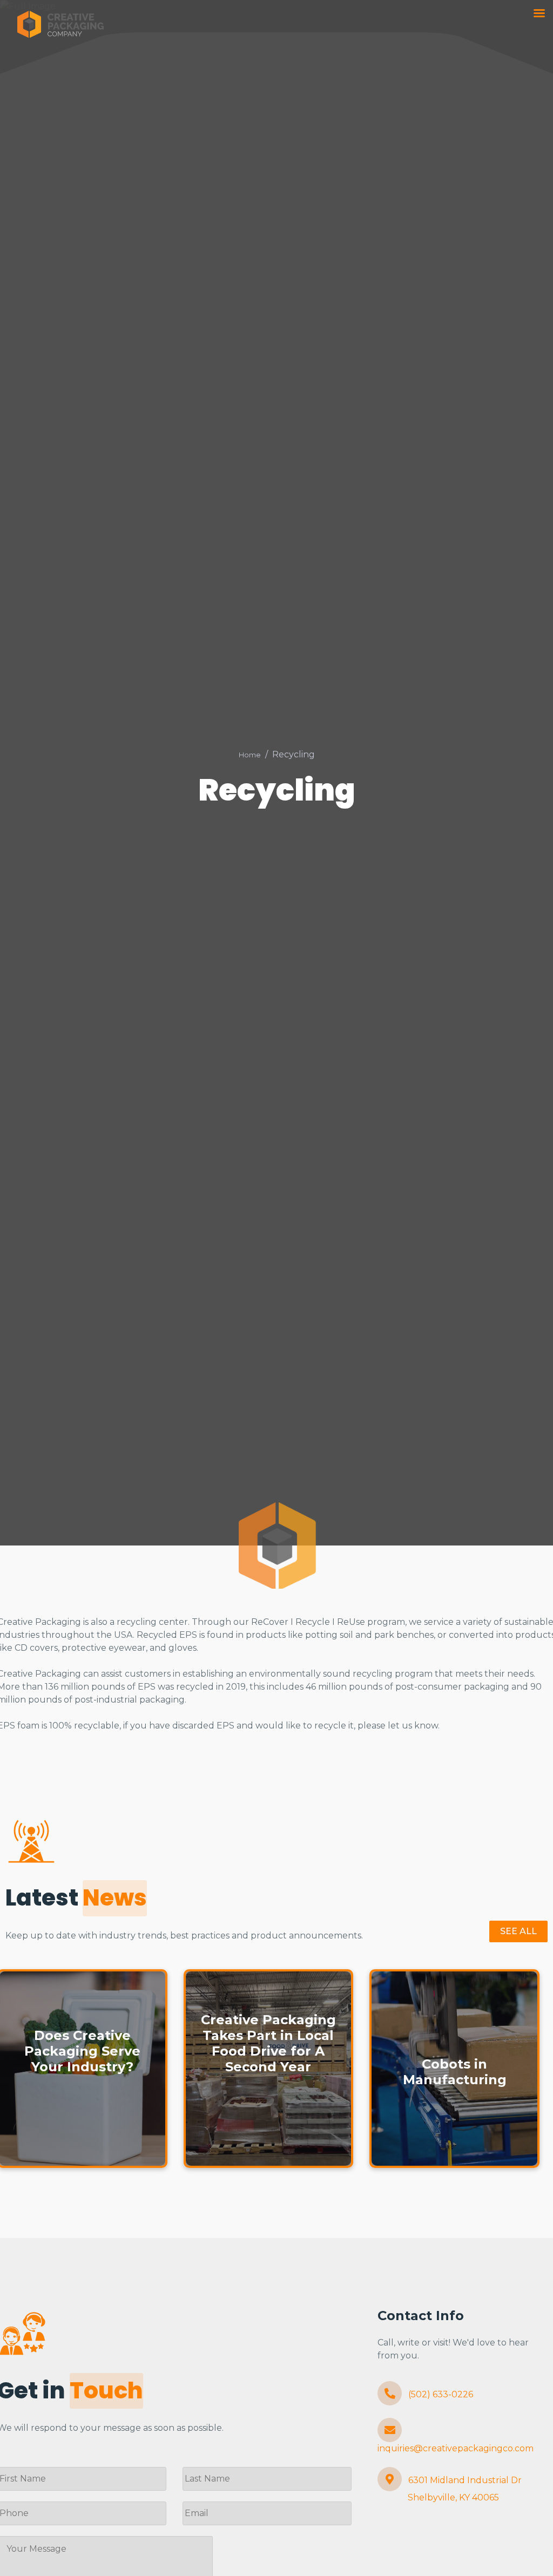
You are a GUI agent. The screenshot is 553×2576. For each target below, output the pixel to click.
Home (250, 755)
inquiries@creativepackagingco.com (456, 2448)
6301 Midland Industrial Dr (464, 2489)
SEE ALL (518, 1931)
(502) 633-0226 (440, 2394)
